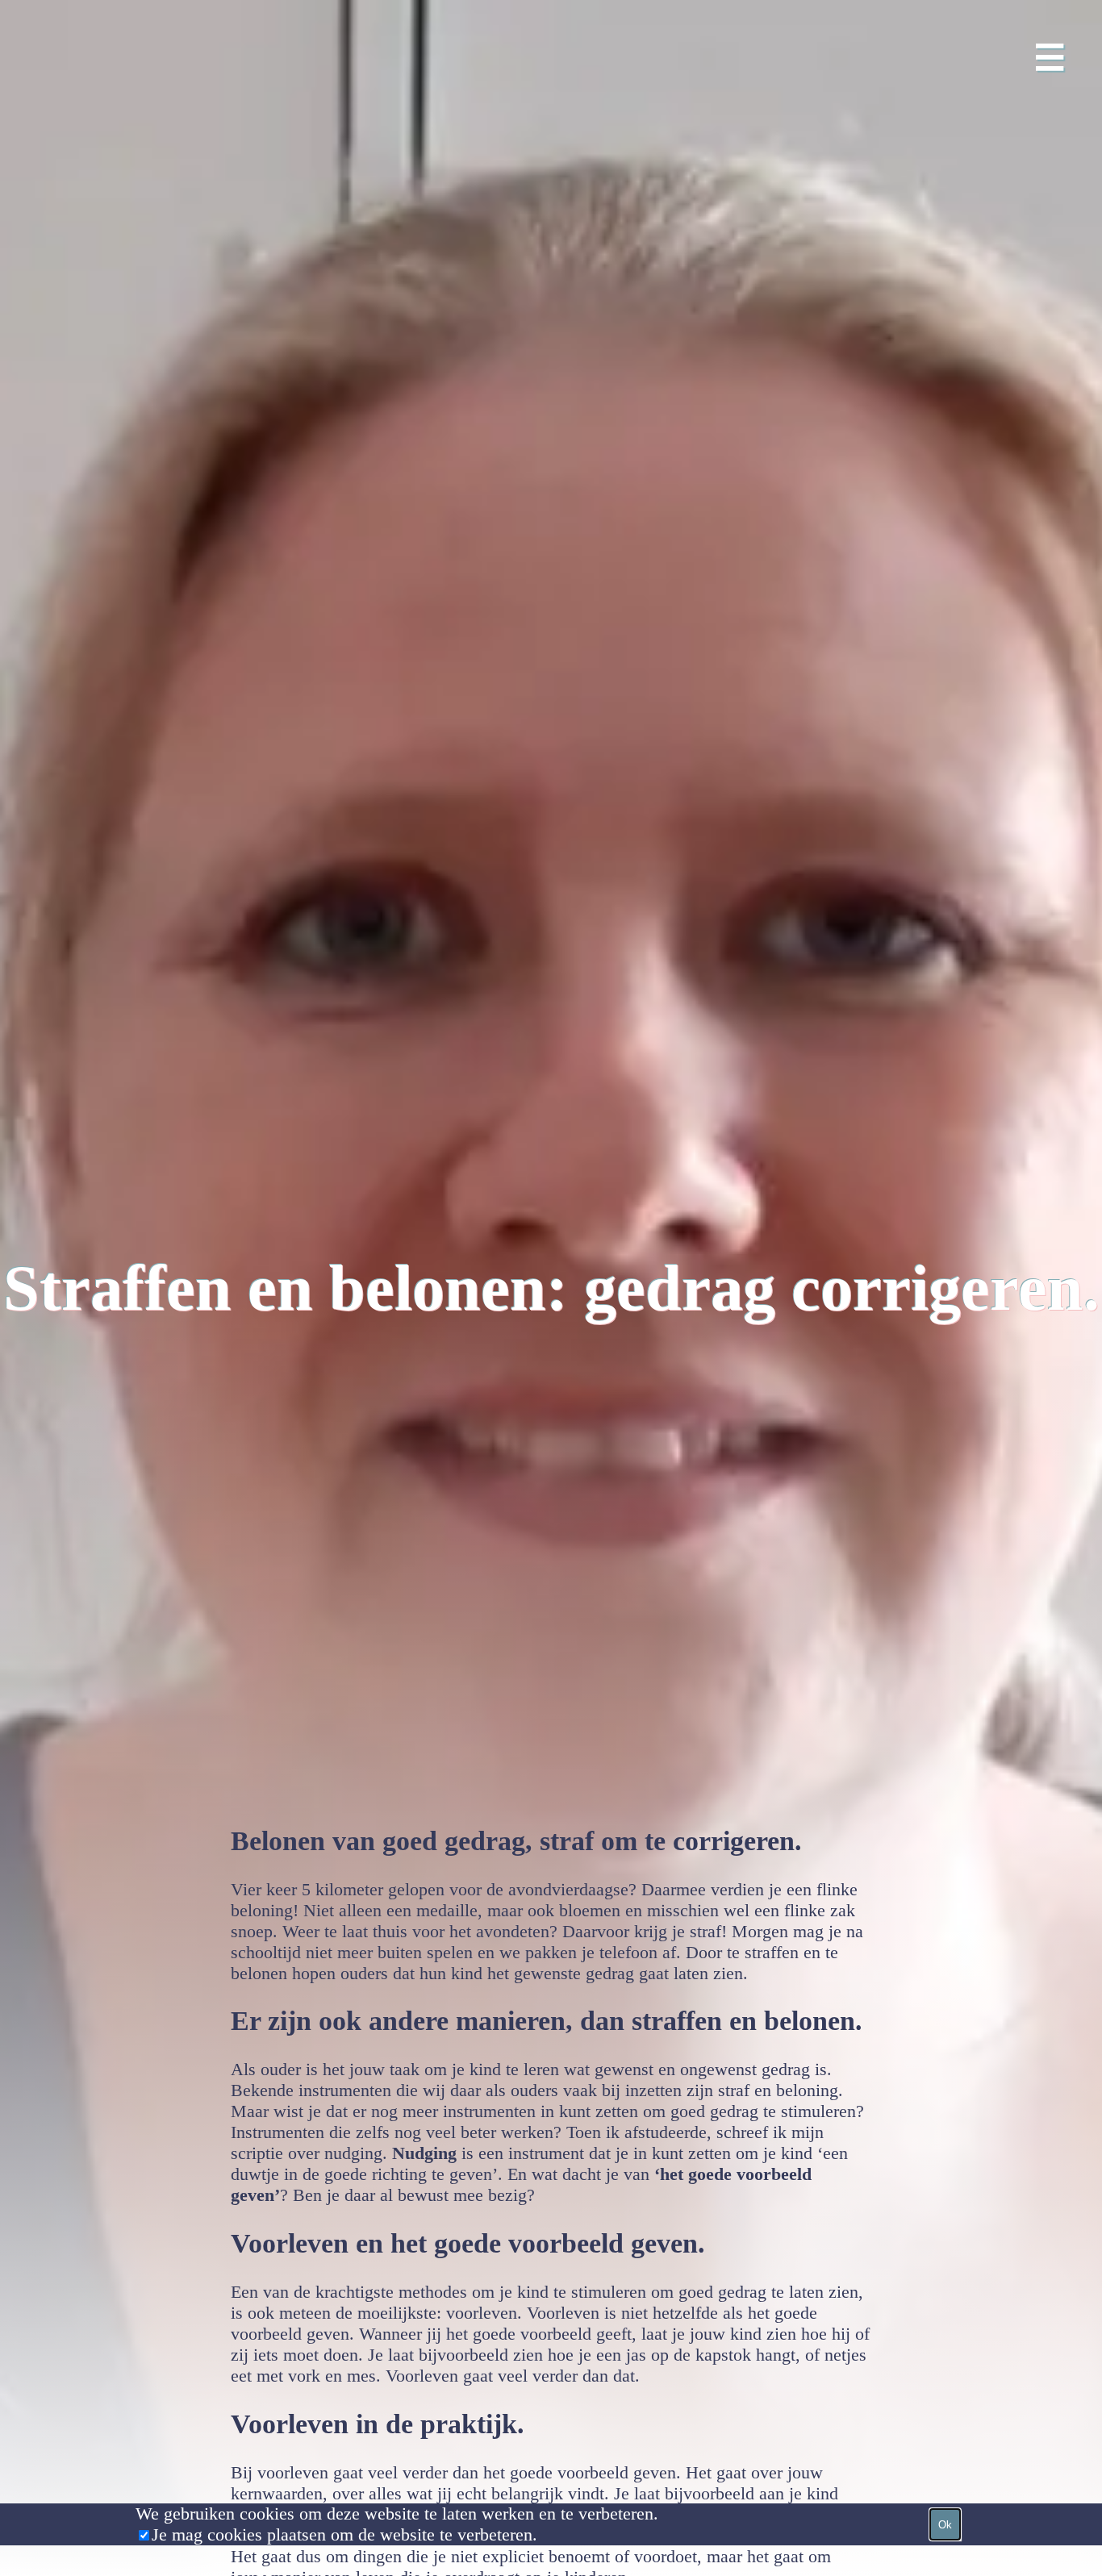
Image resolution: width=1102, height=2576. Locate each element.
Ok (945, 2525)
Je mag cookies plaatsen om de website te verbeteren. (344, 2534)
